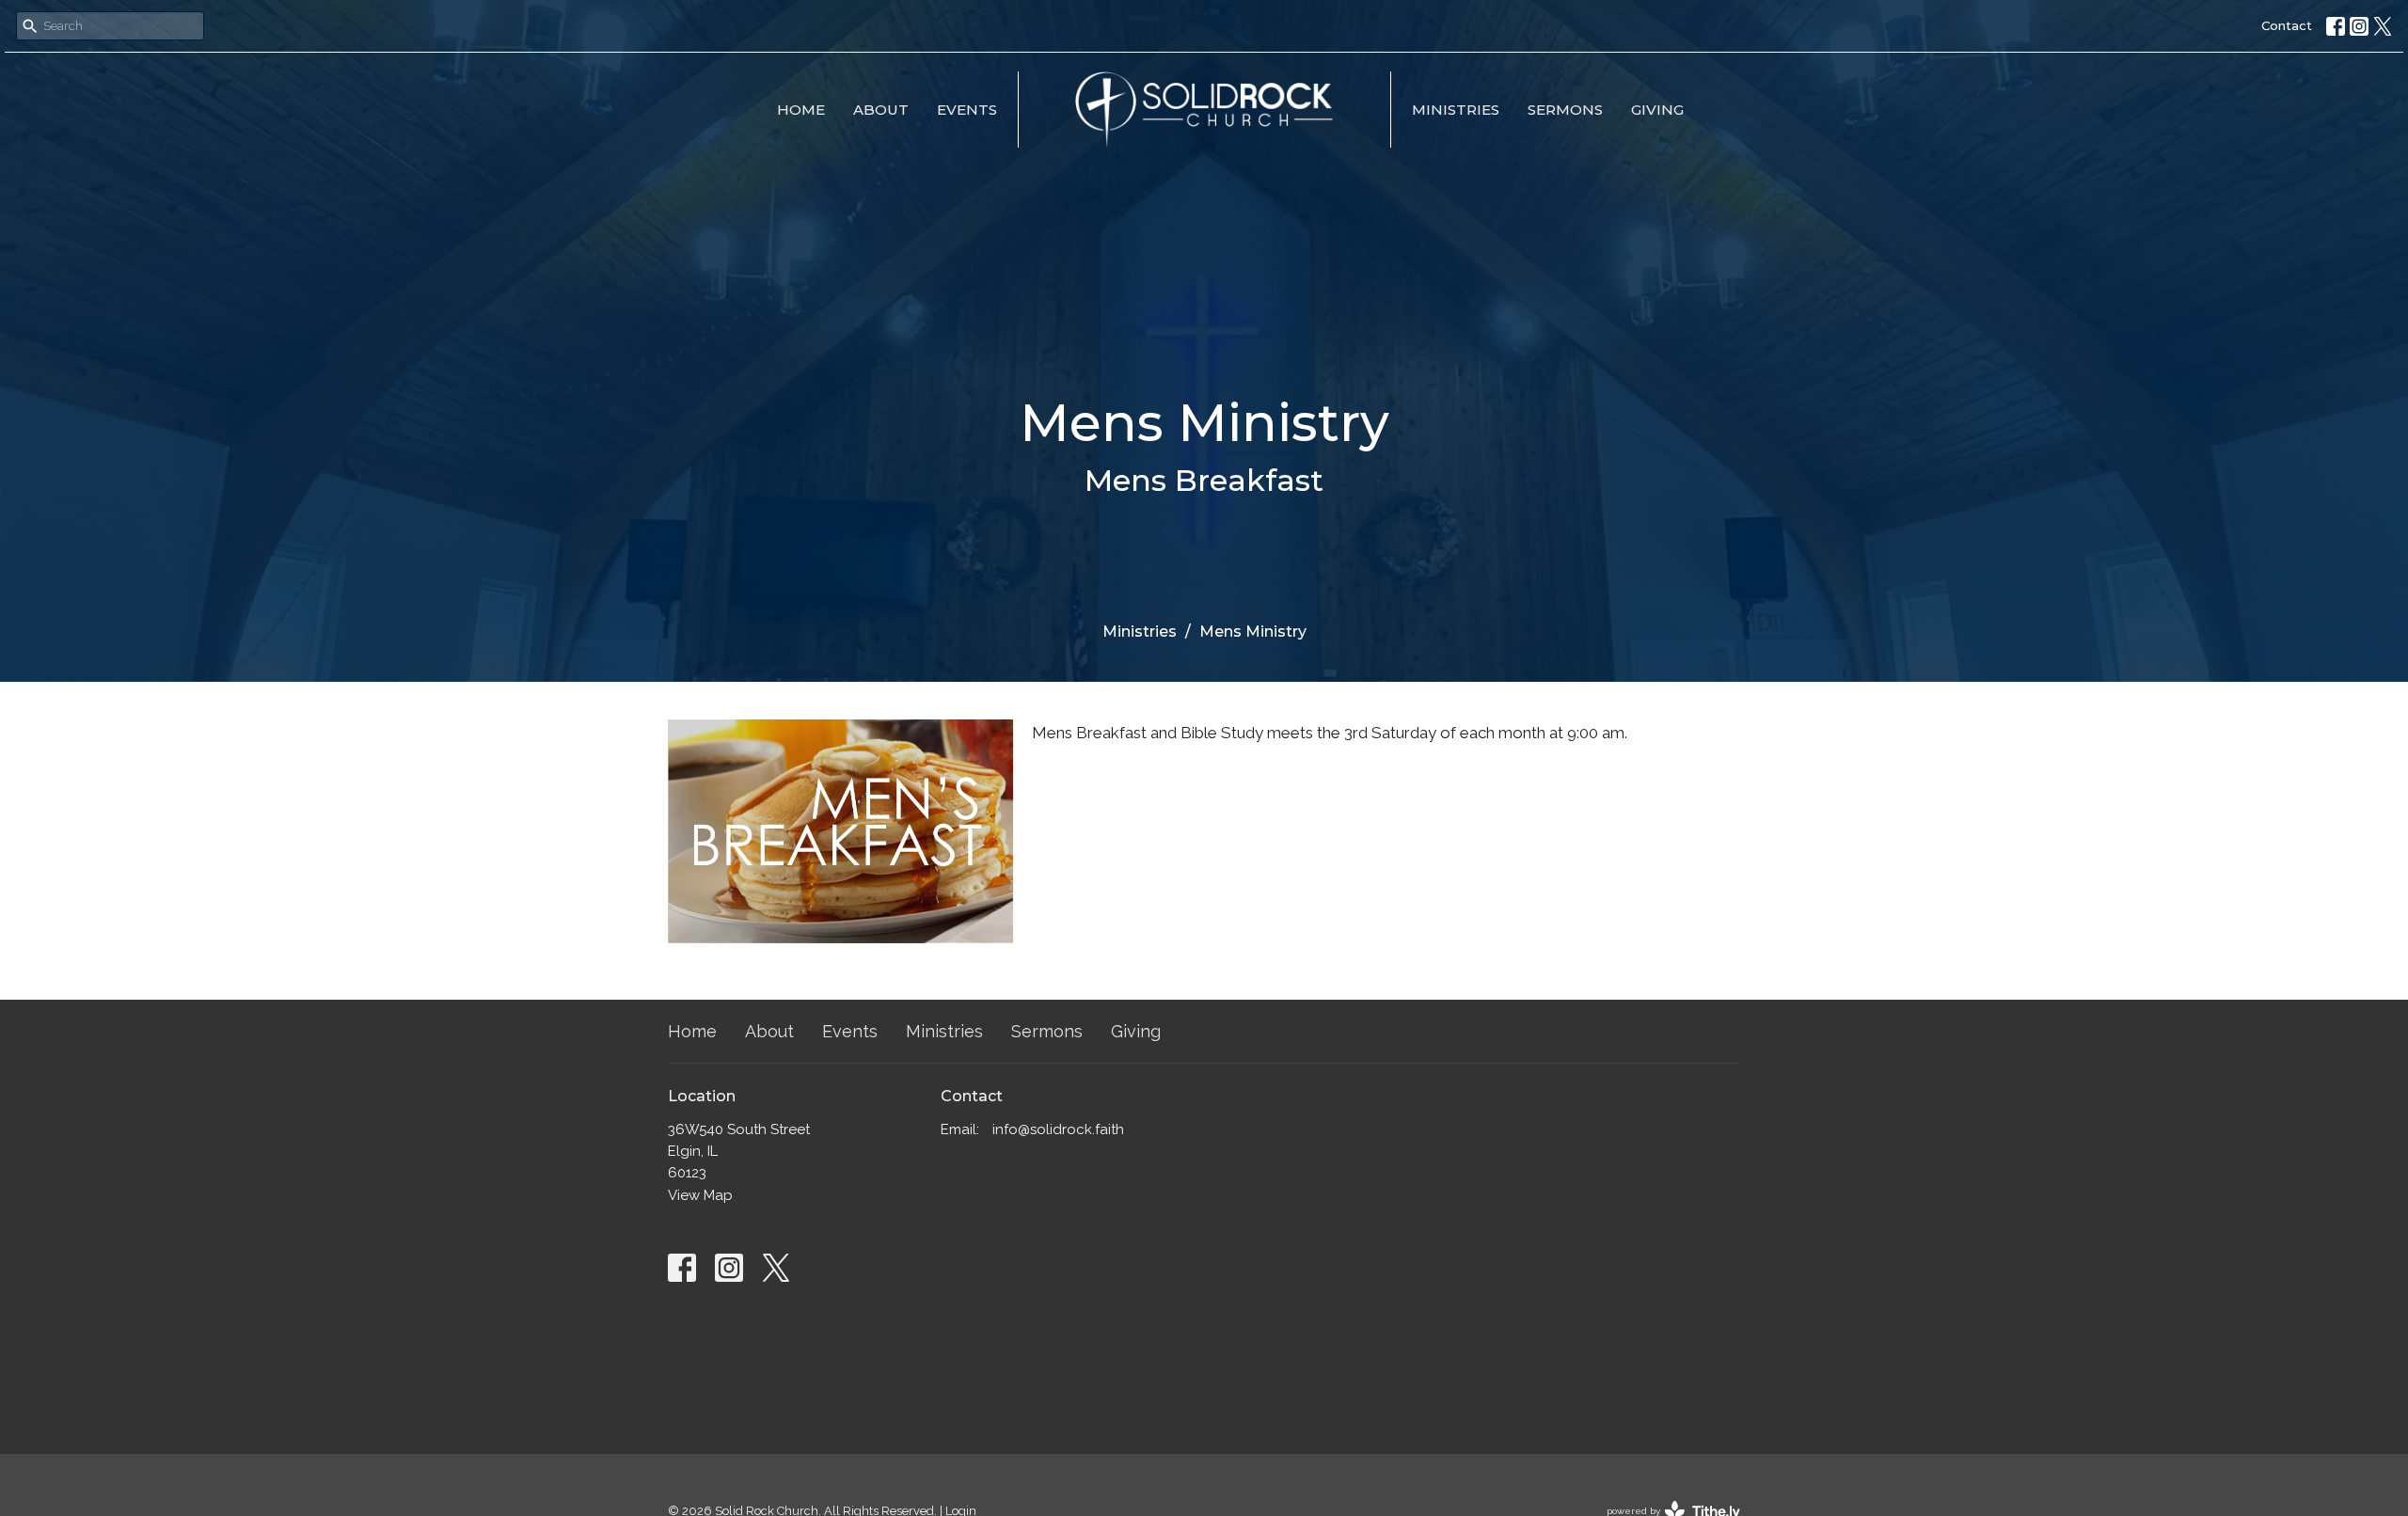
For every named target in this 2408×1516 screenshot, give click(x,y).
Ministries (1456, 110)
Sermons (1565, 110)
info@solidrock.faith (1058, 1129)
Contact (2287, 25)
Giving (1657, 110)
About (881, 110)
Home (801, 110)
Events (967, 110)
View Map (700, 1195)
